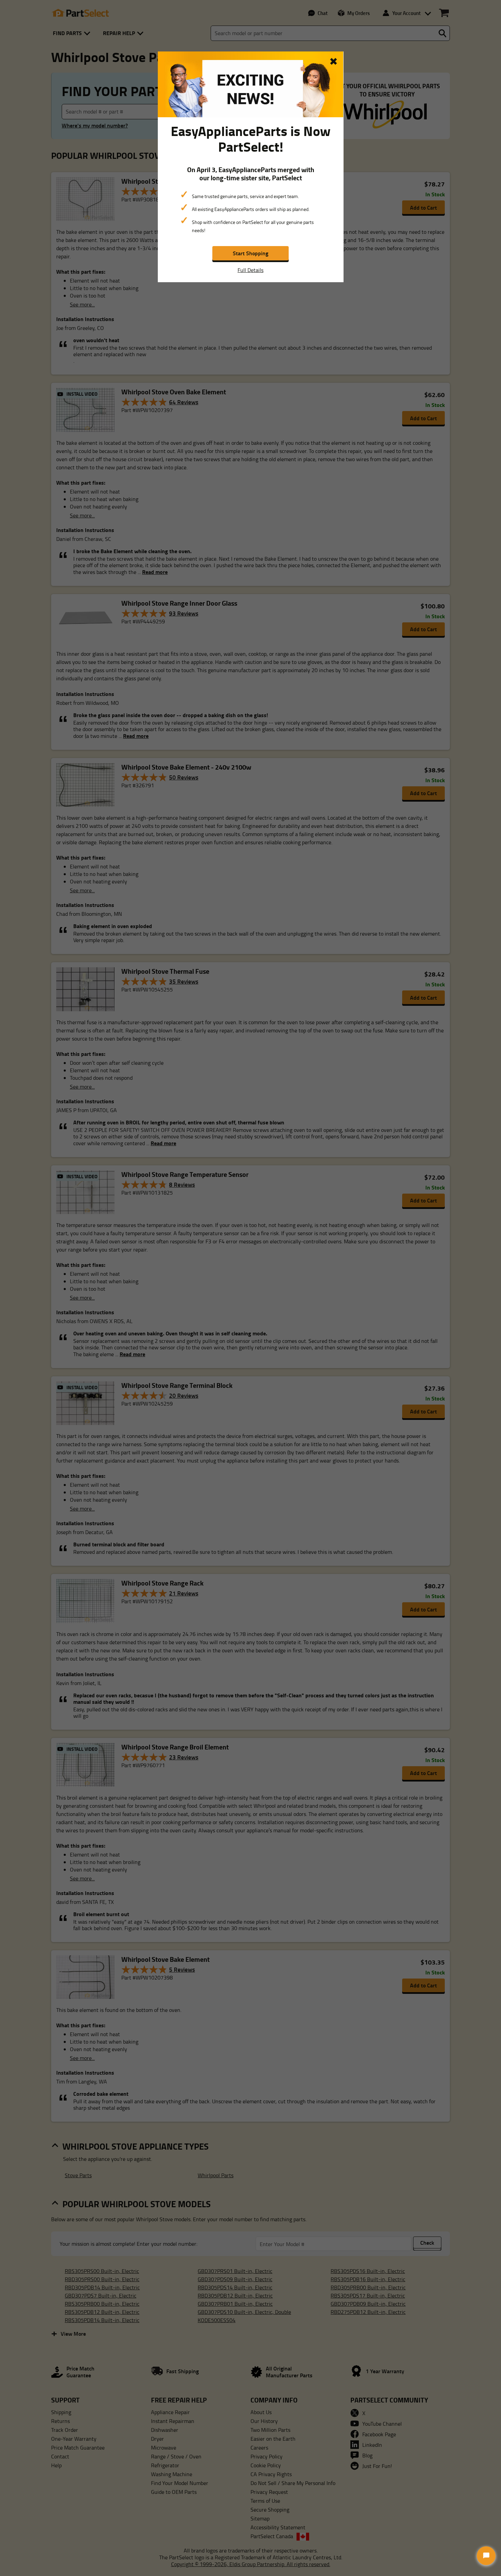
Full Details (250, 270)
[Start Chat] (486, 2556)
